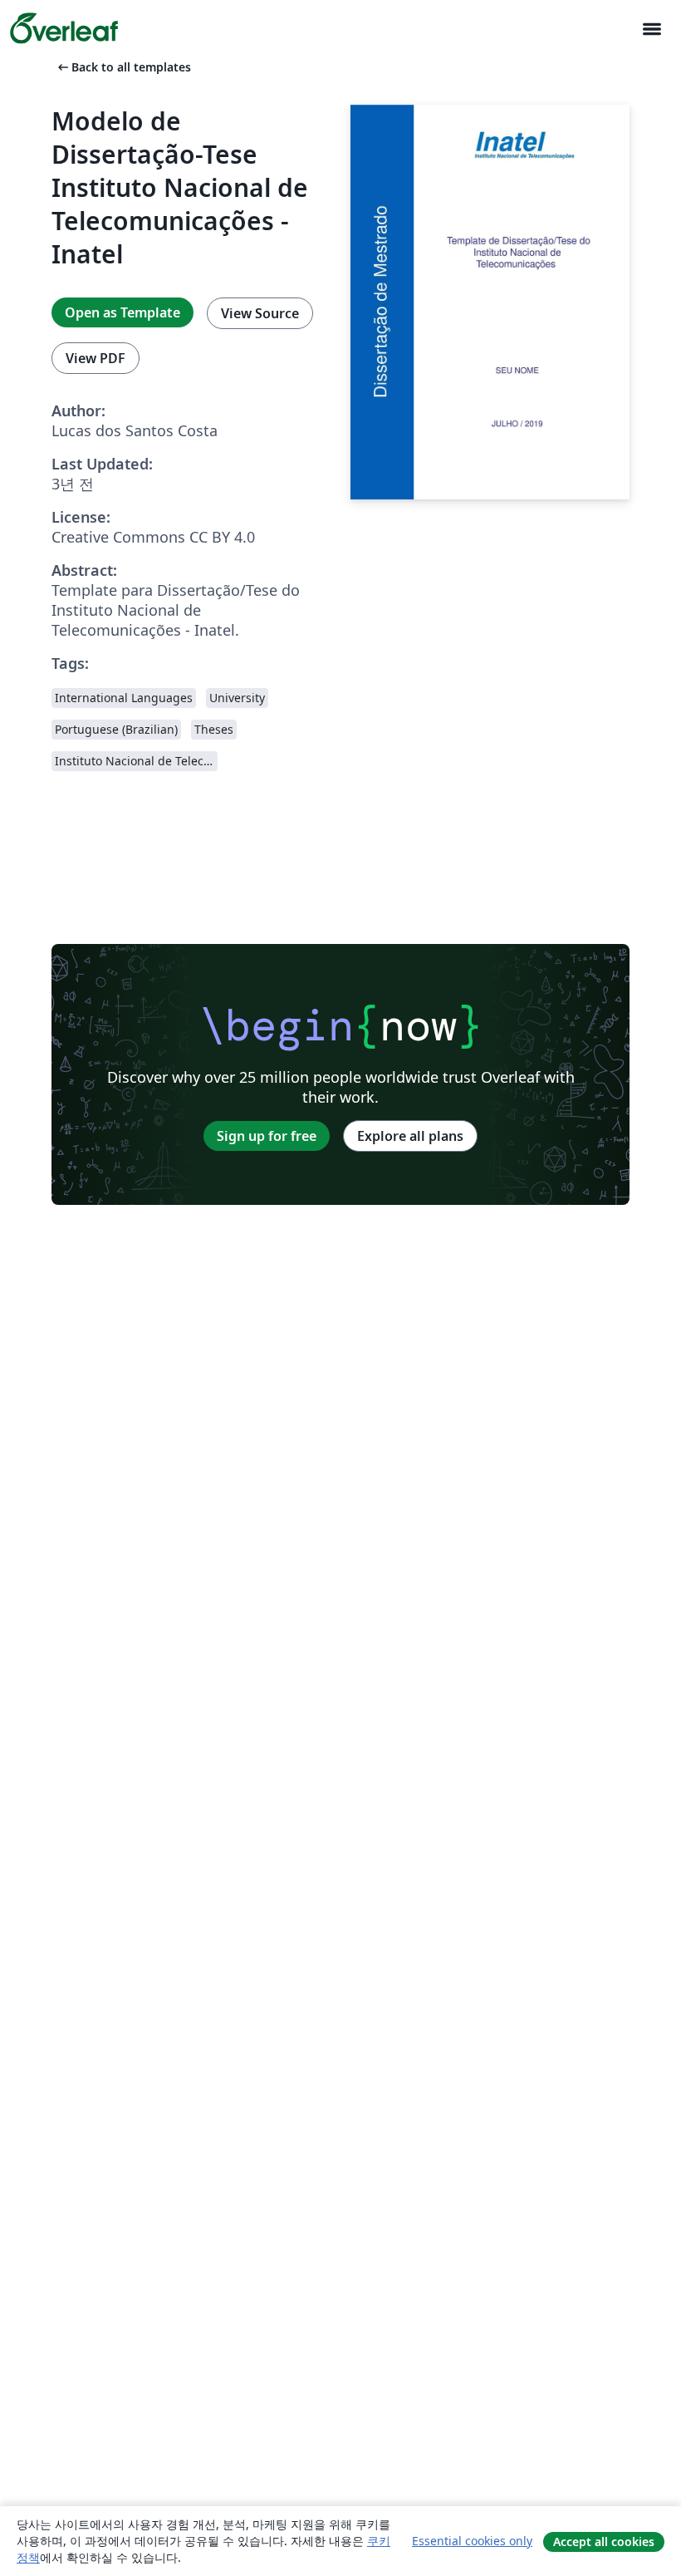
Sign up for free (267, 1136)
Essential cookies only (472, 2541)
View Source (260, 313)
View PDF (96, 358)
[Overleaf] (64, 28)
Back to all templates (123, 67)
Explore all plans (410, 1136)
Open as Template (122, 312)
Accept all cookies (604, 2542)
